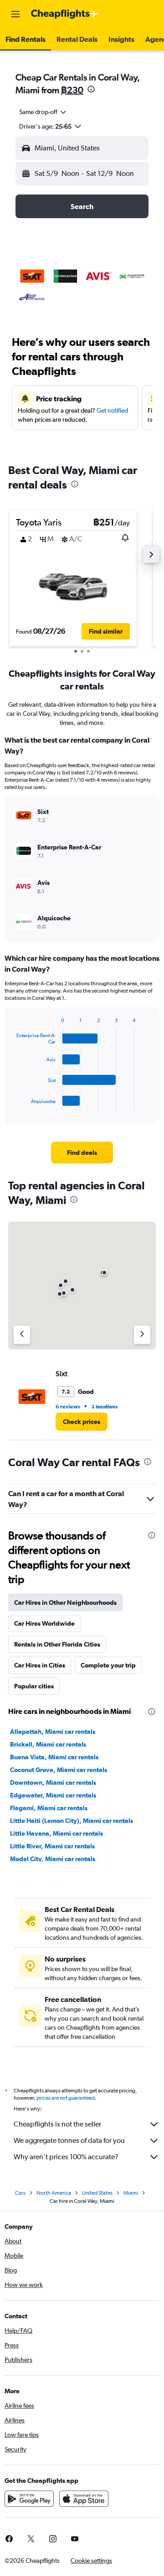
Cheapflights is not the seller (57, 2124)
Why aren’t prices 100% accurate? (66, 2157)
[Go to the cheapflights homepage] (65, 14)
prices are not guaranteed (66, 2098)
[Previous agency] (22, 1335)
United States (97, 2193)
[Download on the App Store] (84, 2499)
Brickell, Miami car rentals (48, 1744)
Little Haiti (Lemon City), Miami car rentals (72, 1821)
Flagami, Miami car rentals (49, 1808)
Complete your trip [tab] (108, 1665)
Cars (20, 2193)
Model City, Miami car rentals (53, 1859)
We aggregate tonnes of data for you (69, 2140)
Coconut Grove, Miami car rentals (59, 1770)
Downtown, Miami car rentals (53, 1782)
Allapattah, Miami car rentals (53, 1732)
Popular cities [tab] (34, 1686)
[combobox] (43, 112)
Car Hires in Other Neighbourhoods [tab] (65, 1603)
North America (54, 2193)
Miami (131, 2193)
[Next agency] (142, 1335)
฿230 (72, 90)
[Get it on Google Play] (29, 2499)
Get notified (112, 410)
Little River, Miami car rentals (52, 1846)
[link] (82, 1153)
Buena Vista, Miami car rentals (54, 1757)
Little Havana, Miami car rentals (56, 1833)
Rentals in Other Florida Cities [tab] (57, 1644)
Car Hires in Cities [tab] (40, 1665)
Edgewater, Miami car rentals (53, 1795)
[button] (15, 14)
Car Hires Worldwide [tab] (44, 1623)
